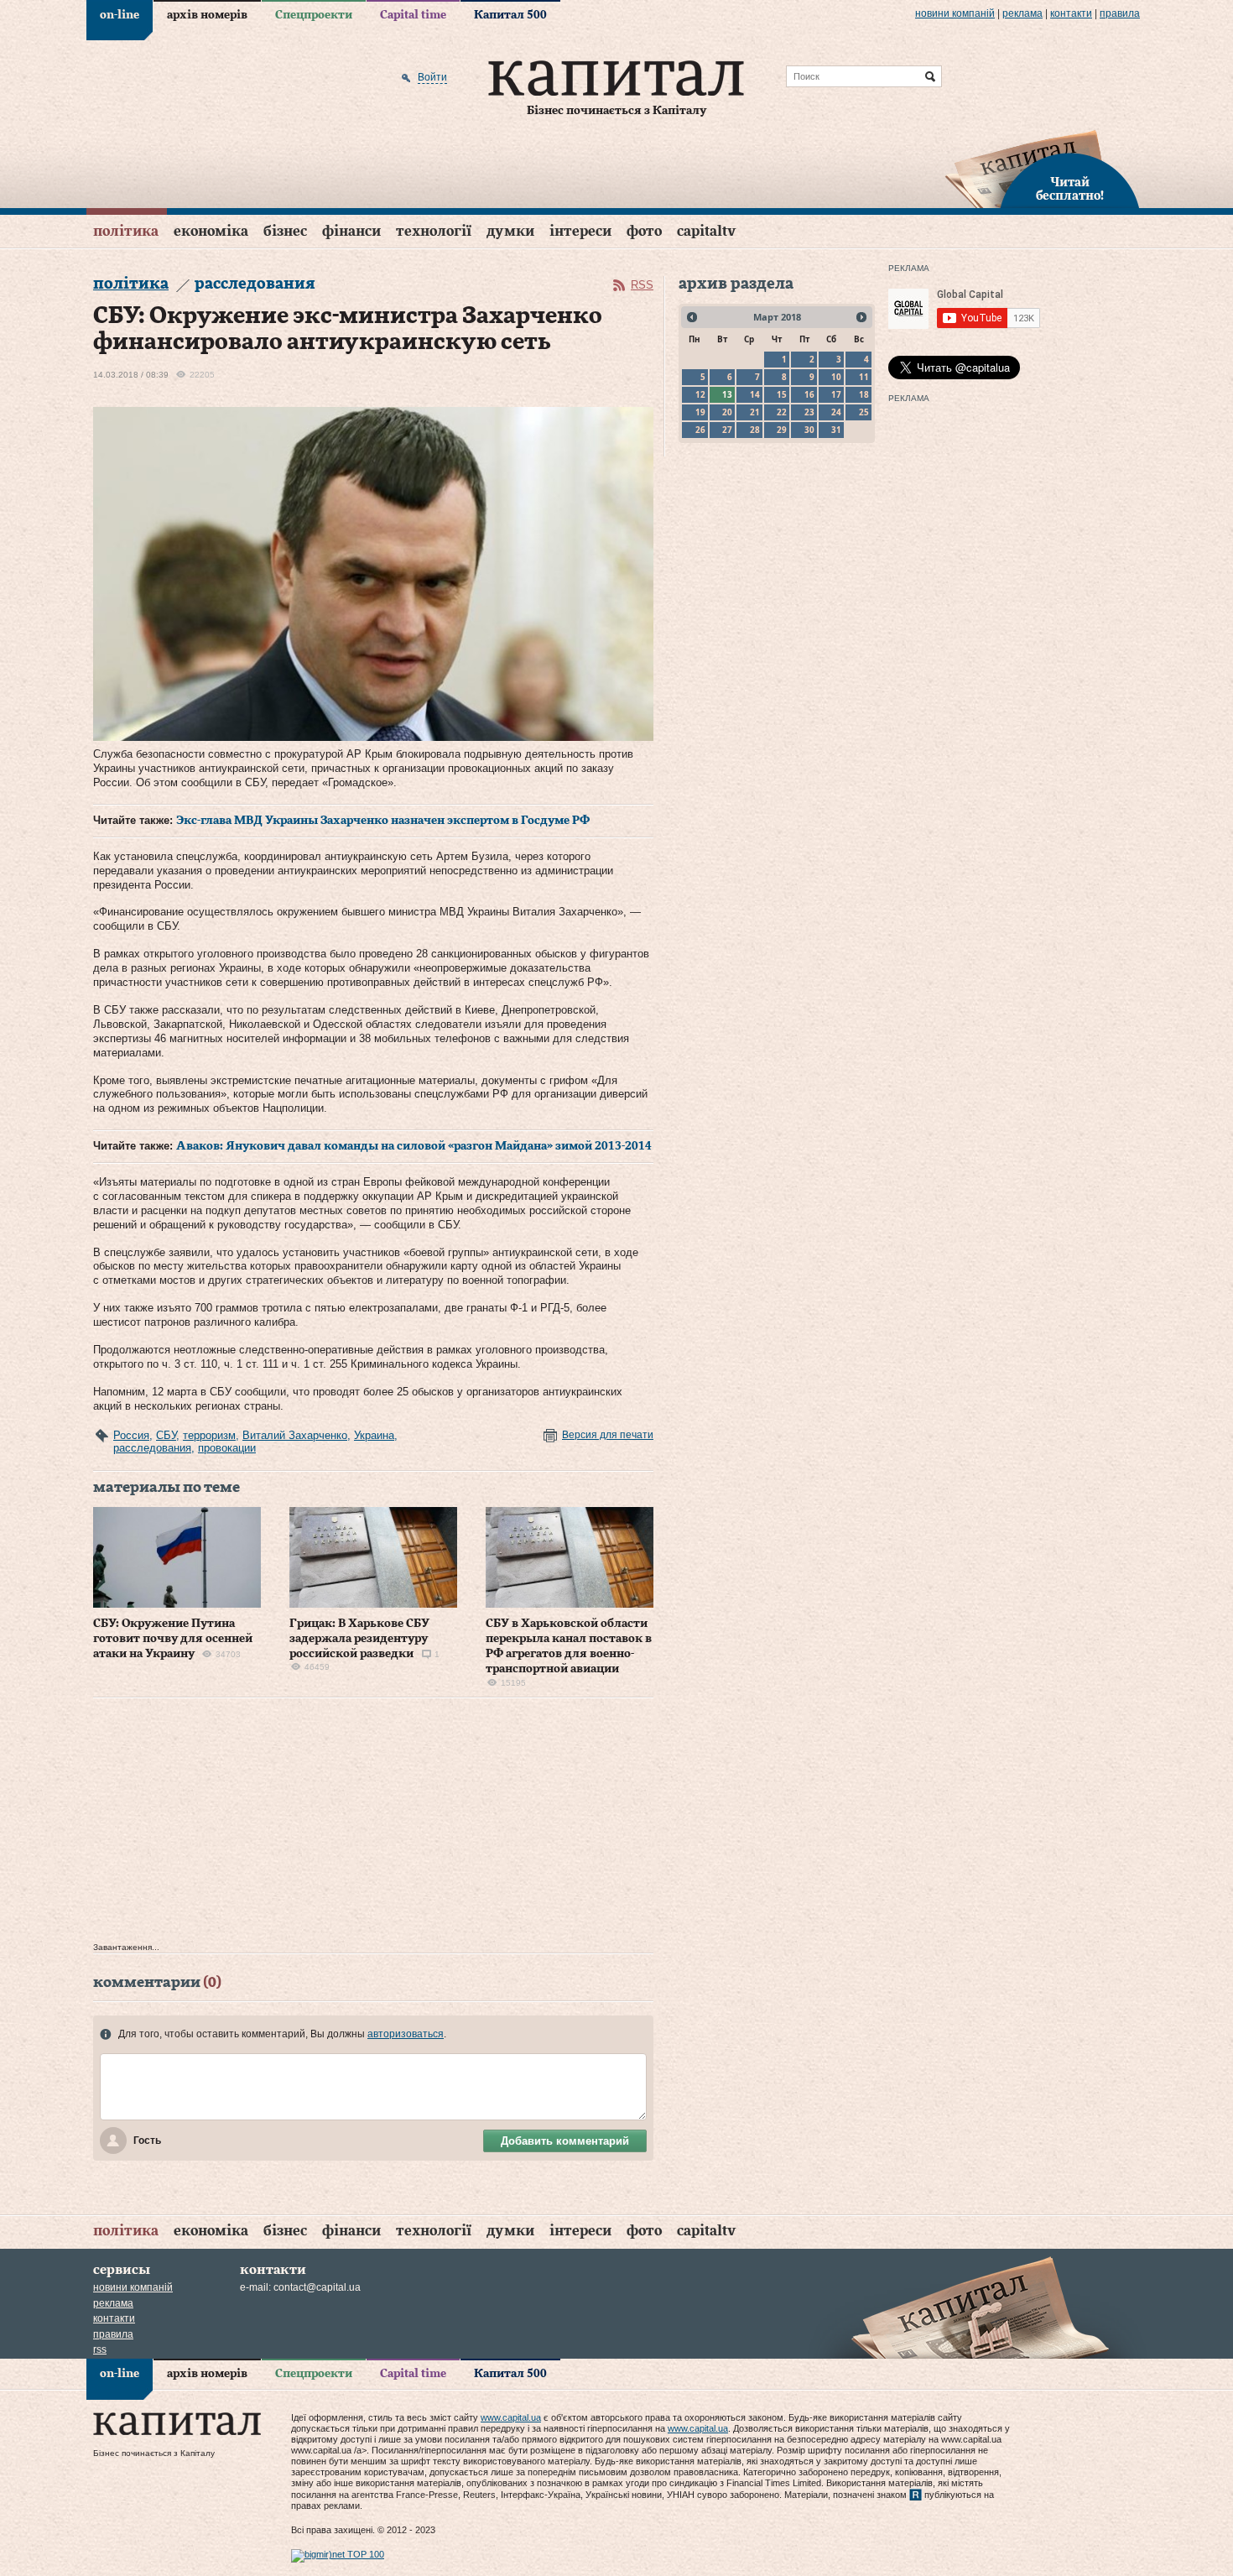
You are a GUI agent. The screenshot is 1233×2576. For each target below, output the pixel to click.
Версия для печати (608, 1435)
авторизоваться (406, 2034)
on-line (120, 15)
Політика (126, 231)
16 (809, 394)
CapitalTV (706, 231)
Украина (374, 1435)
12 (700, 394)
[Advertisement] (373, 1824)
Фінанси (351, 231)
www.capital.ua (511, 2417)
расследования (152, 1448)
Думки (510, 231)
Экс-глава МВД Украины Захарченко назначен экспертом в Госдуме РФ (383, 821)
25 (864, 412)
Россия (131, 1435)
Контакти (1071, 13)
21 (755, 412)
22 (782, 412)
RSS (642, 285)
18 (864, 394)
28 (755, 430)
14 (755, 394)
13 (727, 394)
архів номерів (207, 15)
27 (727, 430)
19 (700, 412)
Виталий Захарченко (295, 1435)
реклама (1022, 13)
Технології (434, 231)
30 (809, 430)
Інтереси (580, 231)
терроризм (209, 1435)
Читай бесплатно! (1070, 190)
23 (809, 412)
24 (836, 412)
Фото (644, 231)
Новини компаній (955, 13)
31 (836, 430)
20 (727, 412)
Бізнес (285, 231)
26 (700, 430)
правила (1120, 13)
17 (836, 394)
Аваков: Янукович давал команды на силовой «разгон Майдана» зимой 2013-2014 (414, 1146)
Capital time (413, 15)
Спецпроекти (314, 15)
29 (782, 430)
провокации (227, 1448)
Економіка (211, 231)
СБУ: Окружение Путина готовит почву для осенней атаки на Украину (173, 1639)
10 (836, 377)
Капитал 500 (510, 15)
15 (782, 394)
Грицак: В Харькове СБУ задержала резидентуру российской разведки (359, 1639)
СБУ (166, 1435)
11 (864, 377)
